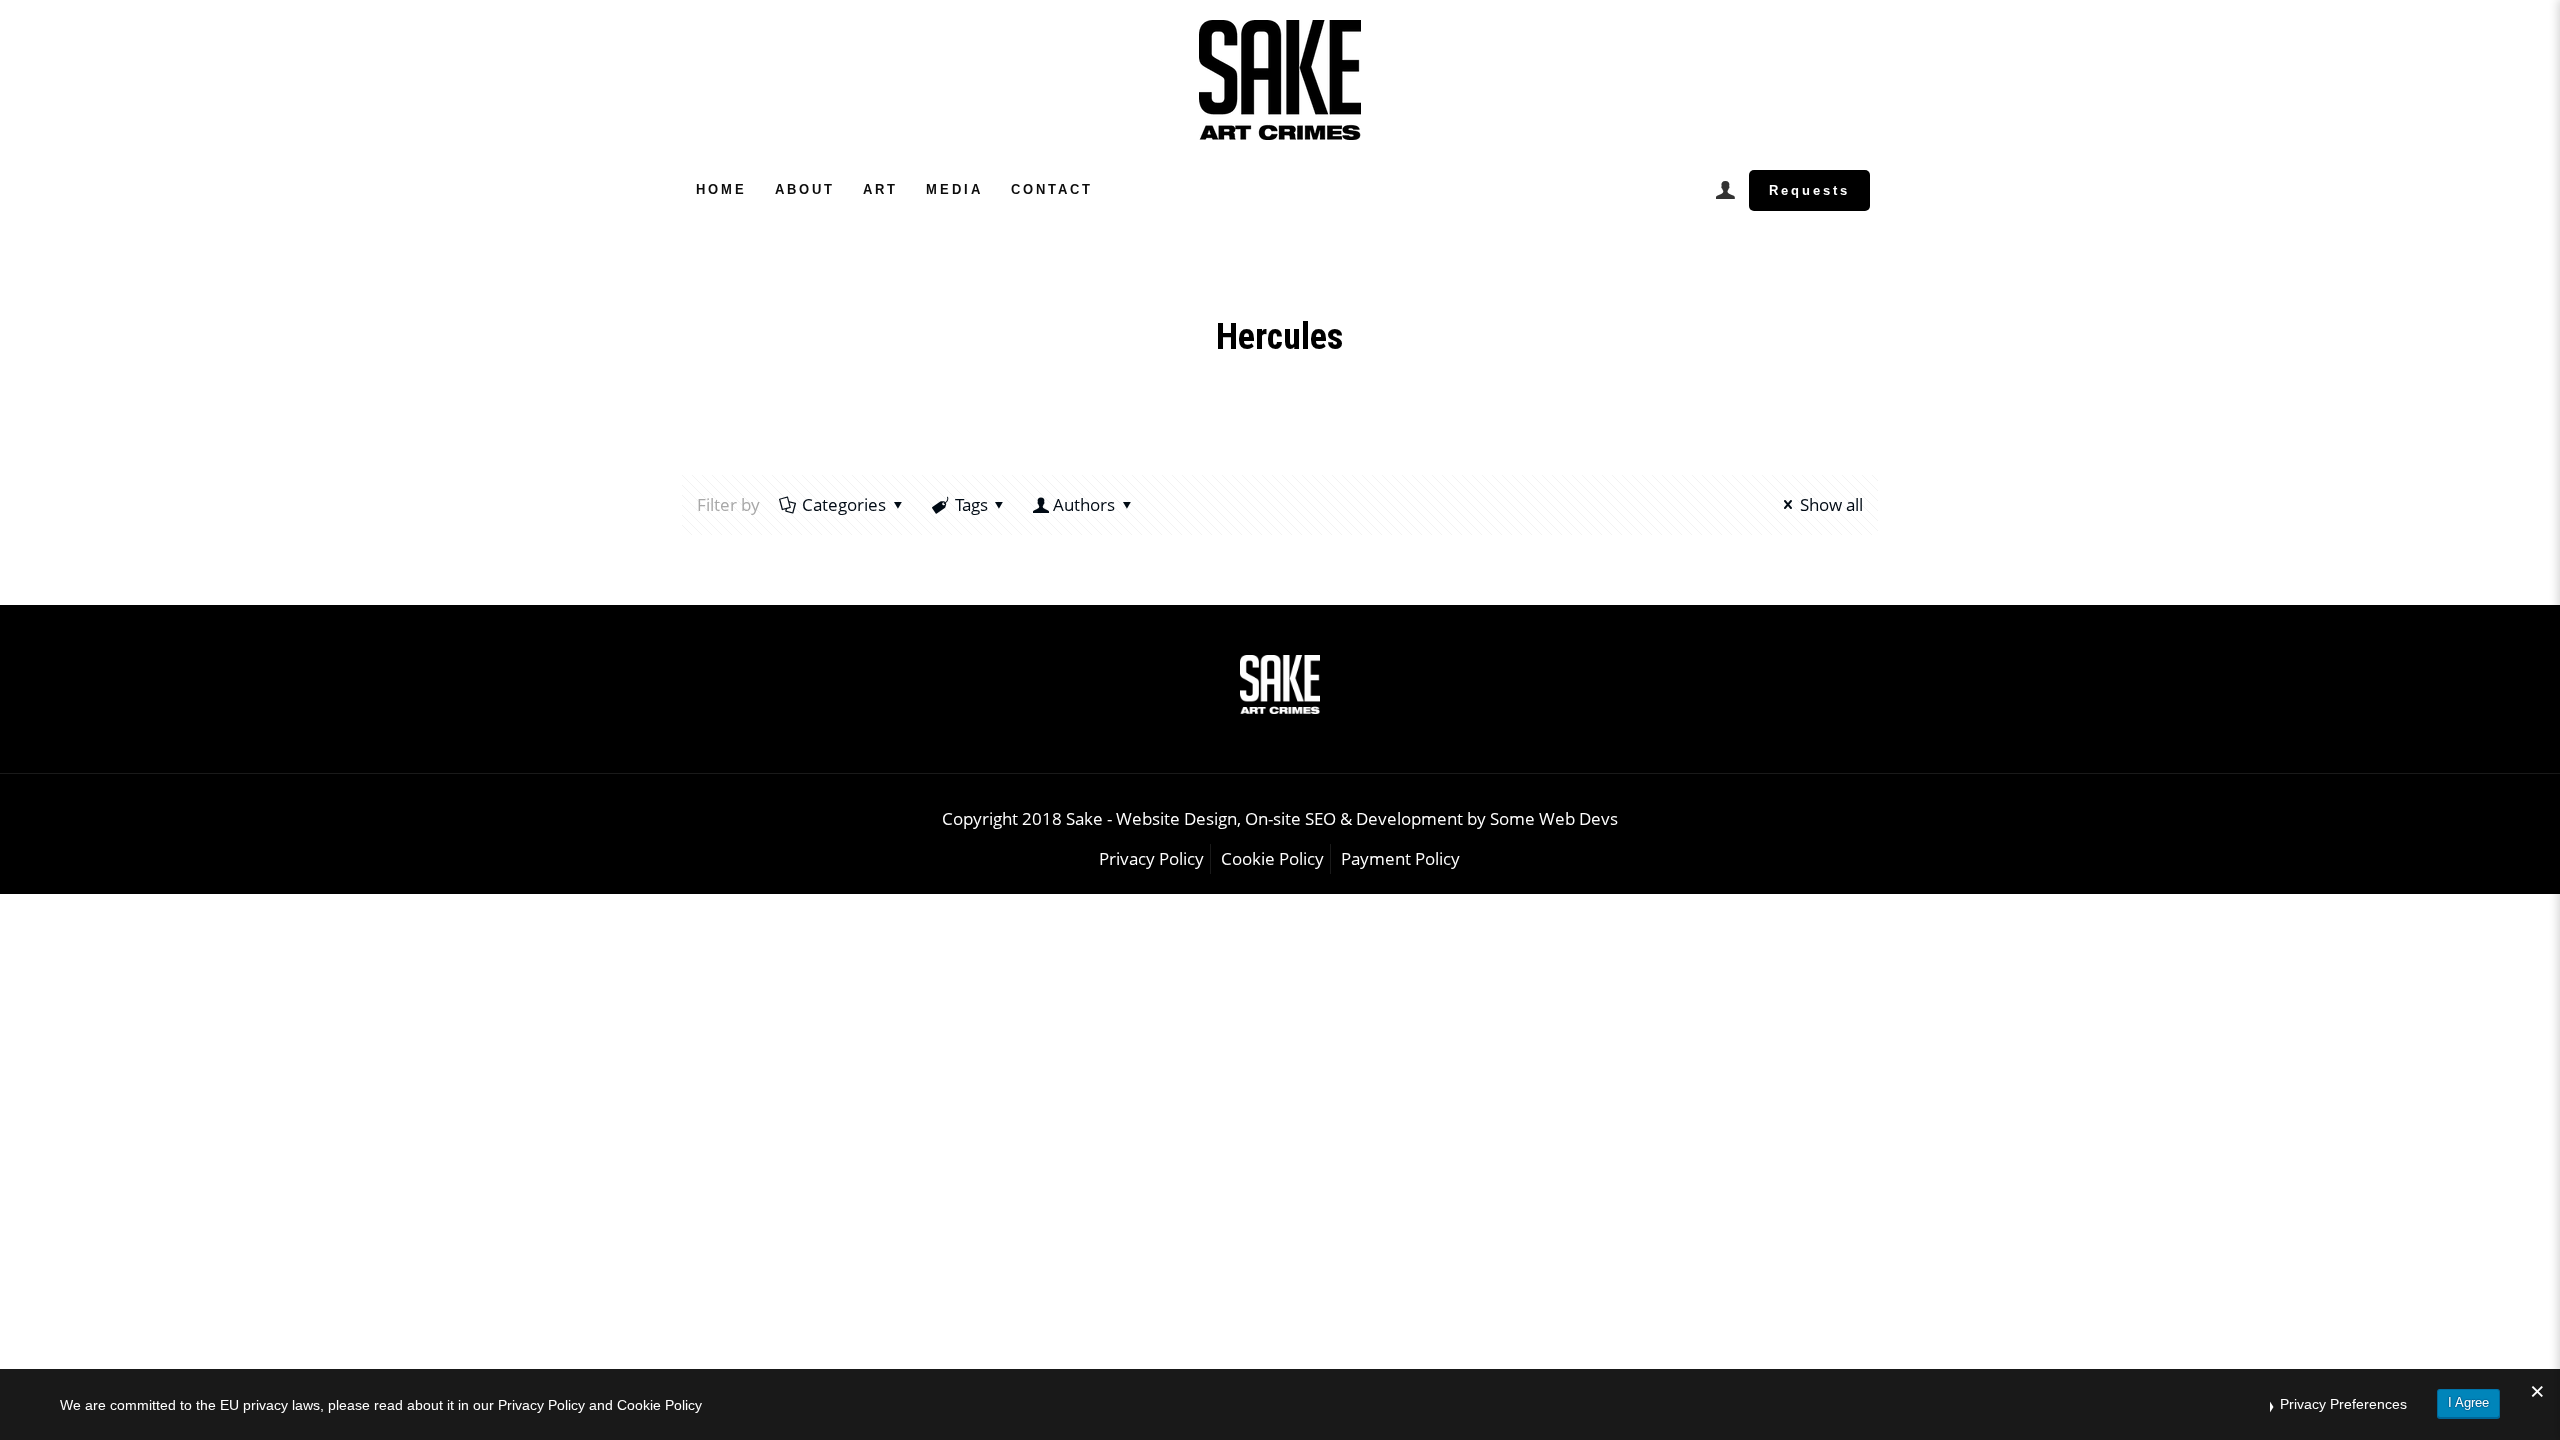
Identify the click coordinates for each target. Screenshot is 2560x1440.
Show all (1831, 504)
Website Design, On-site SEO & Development (1291, 818)
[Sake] (1280, 80)
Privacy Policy (1151, 858)
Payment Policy (1400, 858)
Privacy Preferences (2343, 1404)
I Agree (2468, 1402)
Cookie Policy (1272, 858)
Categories (844, 504)
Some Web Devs (1554, 818)
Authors (1084, 504)
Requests (1809, 190)
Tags (971, 504)
